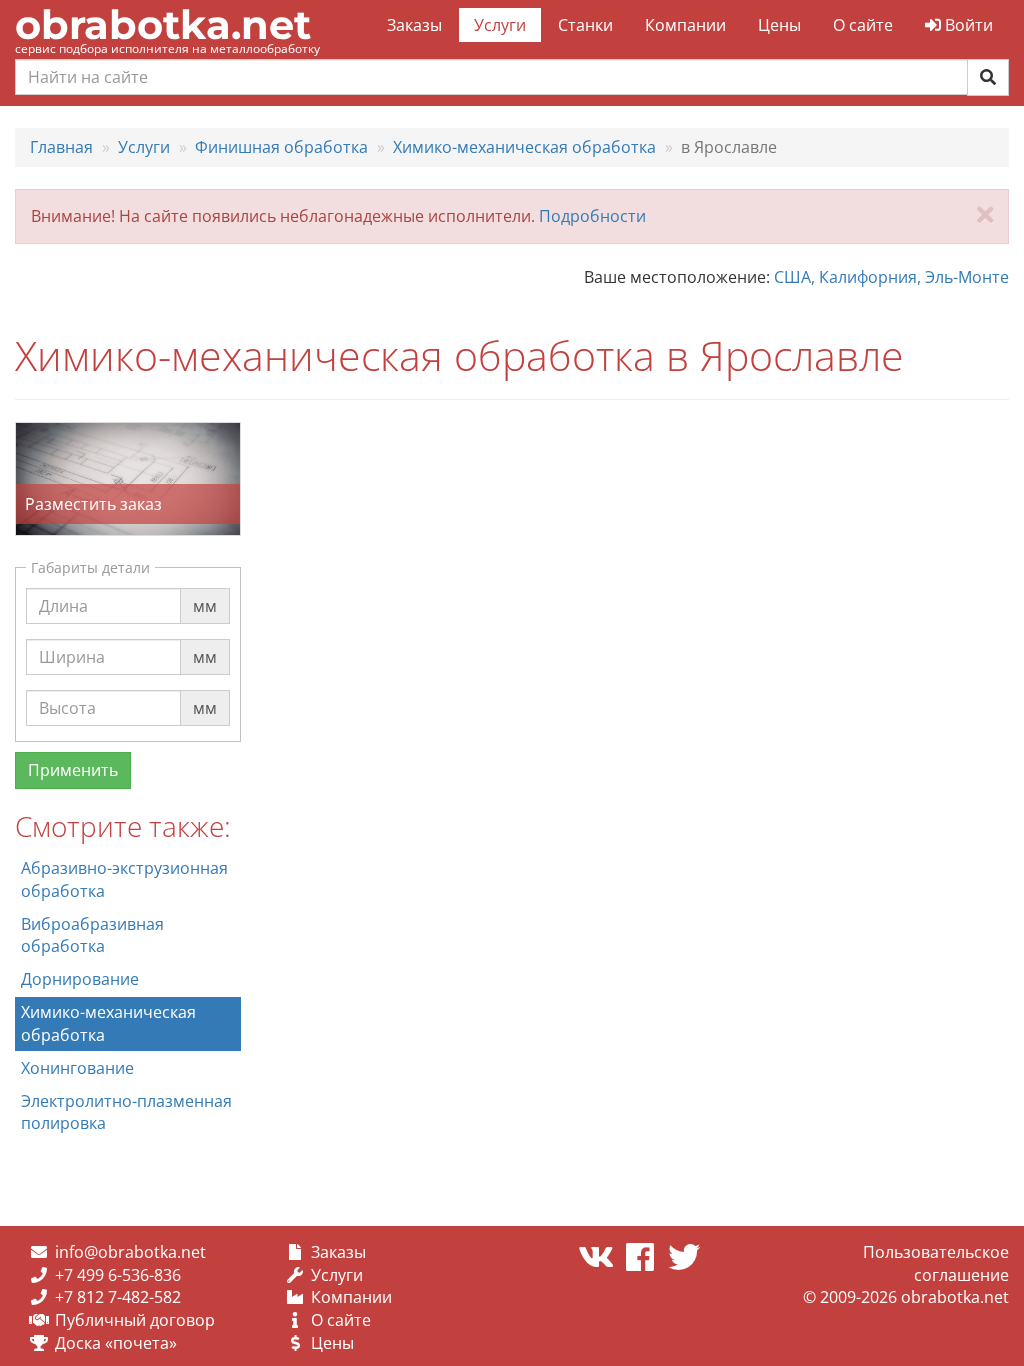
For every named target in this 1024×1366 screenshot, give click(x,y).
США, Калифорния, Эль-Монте (891, 277)
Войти (967, 25)
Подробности (592, 216)
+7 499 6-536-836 (118, 1275)
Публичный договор (135, 1320)
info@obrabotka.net (130, 1252)
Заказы (414, 25)
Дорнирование (80, 979)
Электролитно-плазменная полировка (126, 1112)
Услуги (500, 25)
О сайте (863, 25)
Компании (685, 25)
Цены (779, 25)
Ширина (72, 638)
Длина (63, 587)
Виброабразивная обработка (92, 935)
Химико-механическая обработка (108, 1023)
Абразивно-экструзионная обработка (124, 879)
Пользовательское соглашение (936, 1263)
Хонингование (77, 1068)
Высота (67, 689)
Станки (585, 25)
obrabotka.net (163, 24)
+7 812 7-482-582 (118, 1297)
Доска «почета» (116, 1343)
